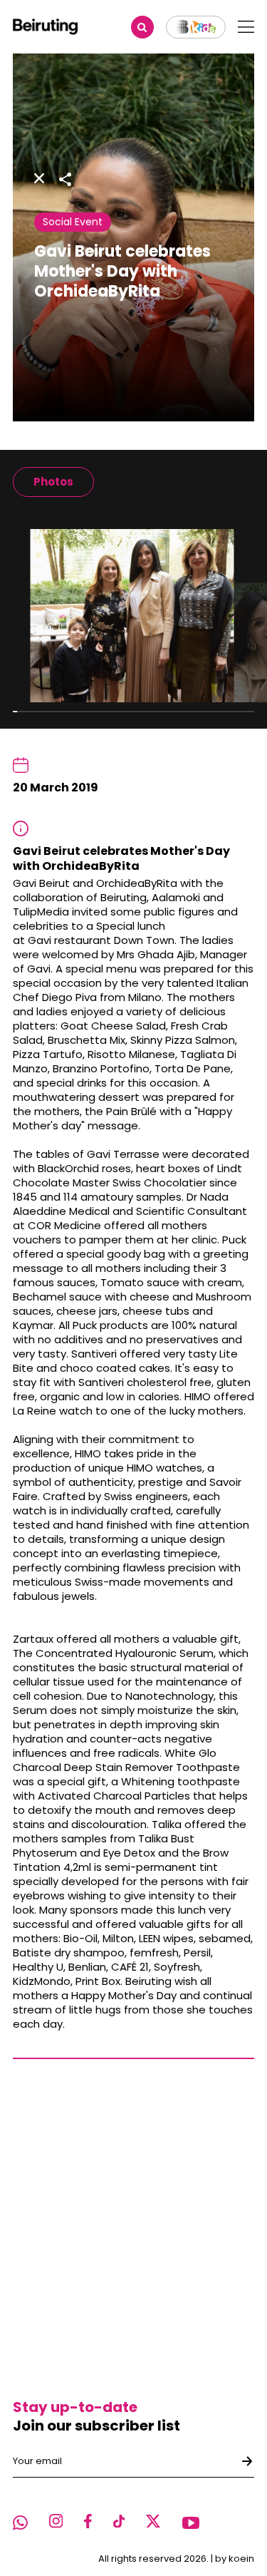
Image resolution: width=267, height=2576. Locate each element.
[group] (53, 482)
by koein (235, 2559)
